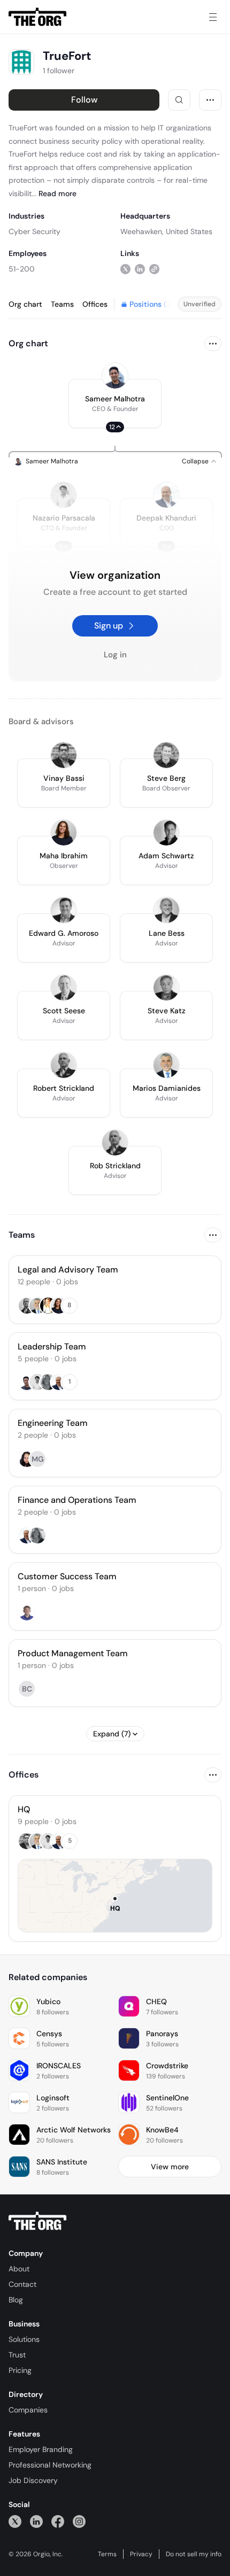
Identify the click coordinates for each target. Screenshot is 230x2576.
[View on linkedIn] (140, 269)
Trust (17, 2355)
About (19, 2269)
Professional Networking (50, 2465)
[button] (115, 404)
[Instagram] (79, 2521)
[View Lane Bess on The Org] (166, 910)
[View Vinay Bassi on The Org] (64, 755)
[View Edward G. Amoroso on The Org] (64, 910)
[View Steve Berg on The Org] (166, 755)
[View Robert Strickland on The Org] (64, 1065)
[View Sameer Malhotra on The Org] (115, 376)
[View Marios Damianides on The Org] (166, 1065)
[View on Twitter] (125, 269)
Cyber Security (34, 231)
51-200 (22, 269)
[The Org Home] (37, 17)
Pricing (20, 2370)
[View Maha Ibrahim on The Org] (64, 833)
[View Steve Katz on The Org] (166, 988)
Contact (22, 2284)
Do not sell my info (194, 2554)
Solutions (24, 2339)
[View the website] (154, 269)
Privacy (141, 2554)
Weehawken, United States (166, 231)
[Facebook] (58, 2521)
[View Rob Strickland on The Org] (115, 1143)
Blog (16, 2300)
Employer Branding (41, 2449)
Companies (28, 2410)
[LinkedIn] (36, 2521)
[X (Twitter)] (15, 2521)
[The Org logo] (37, 2221)
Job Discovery (33, 2480)
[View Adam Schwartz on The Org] (166, 833)
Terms (107, 2554)
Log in (115, 655)
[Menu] (213, 17)
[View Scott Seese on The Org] (64, 988)
